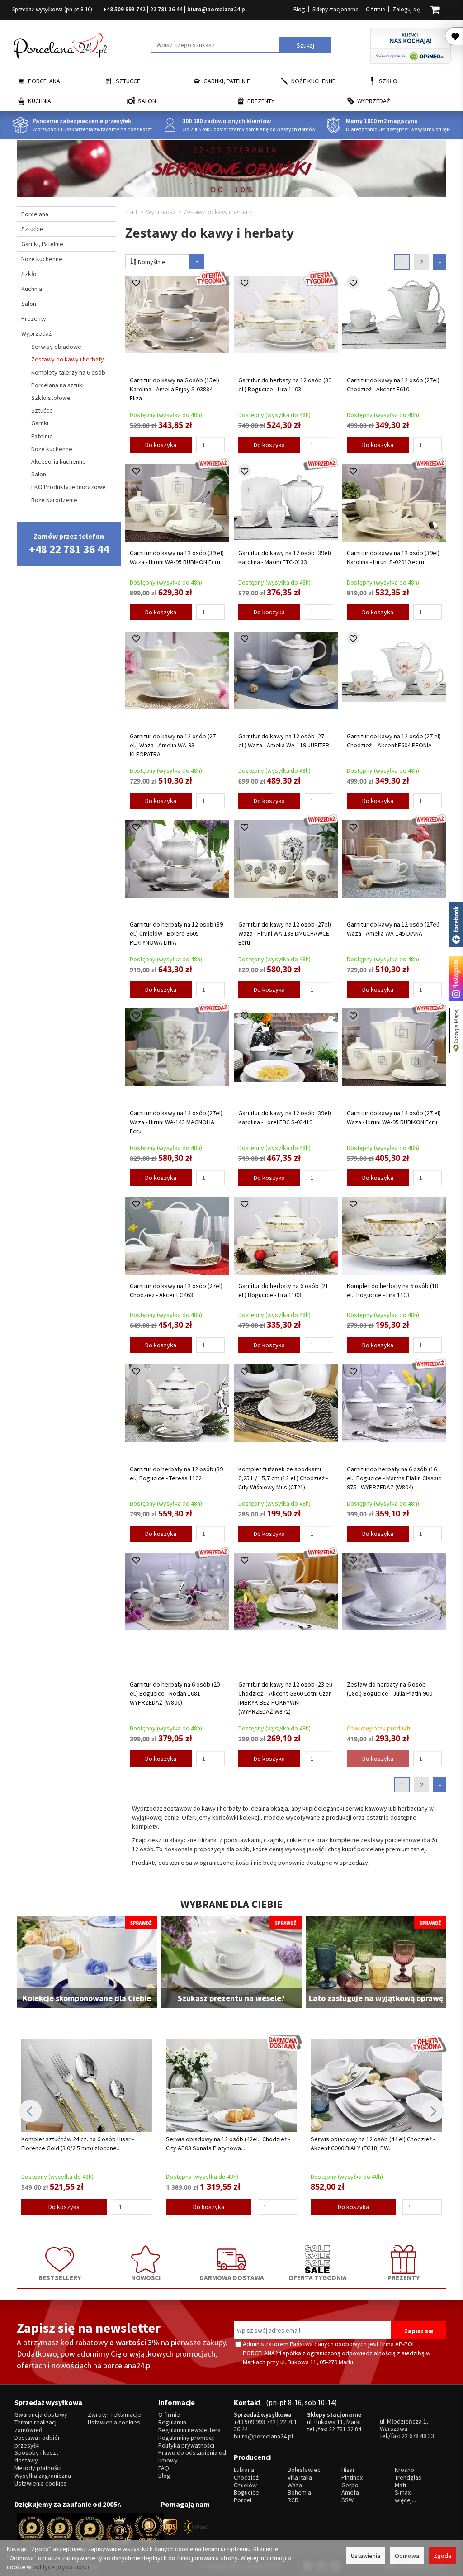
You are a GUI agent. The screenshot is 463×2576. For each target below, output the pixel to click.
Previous (30, 2111)
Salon (147, 101)
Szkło (388, 81)
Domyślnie (151, 262)
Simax (403, 2493)
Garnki (40, 423)
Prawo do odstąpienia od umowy (192, 2457)
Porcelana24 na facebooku (456, 924)
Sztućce (128, 81)
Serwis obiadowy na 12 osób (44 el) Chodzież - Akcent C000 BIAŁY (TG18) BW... (228, 2143)
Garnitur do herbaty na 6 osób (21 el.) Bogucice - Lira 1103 (283, 1290)
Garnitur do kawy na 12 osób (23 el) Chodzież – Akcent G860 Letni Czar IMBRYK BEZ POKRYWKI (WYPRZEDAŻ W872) (285, 1698)
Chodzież (246, 2478)
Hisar (348, 2470)
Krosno (404, 2470)
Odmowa (407, 2556)
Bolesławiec (304, 2470)
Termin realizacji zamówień (36, 2426)
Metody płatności (38, 2468)
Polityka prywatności (186, 2445)
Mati (400, 2485)
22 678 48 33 (418, 2436)
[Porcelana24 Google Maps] (456, 1031)
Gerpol (351, 2485)
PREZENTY (404, 2277)
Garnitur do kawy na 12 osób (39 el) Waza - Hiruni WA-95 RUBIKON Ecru (177, 557)
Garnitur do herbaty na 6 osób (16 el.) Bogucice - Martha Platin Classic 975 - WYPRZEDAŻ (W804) (394, 1478)
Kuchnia (40, 101)
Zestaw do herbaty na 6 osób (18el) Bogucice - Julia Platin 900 (390, 1689)
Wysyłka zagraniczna (43, 2476)
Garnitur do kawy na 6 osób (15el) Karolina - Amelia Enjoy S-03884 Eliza (175, 389)
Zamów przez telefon (69, 544)
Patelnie (42, 436)
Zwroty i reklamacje (114, 2415)
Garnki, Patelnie (227, 81)
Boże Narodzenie (54, 500)
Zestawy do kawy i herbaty (68, 359)
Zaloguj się (406, 9)
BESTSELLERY (60, 2277)
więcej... (405, 2500)
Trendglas (408, 2478)
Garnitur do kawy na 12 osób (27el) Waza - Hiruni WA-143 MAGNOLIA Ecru (176, 1122)
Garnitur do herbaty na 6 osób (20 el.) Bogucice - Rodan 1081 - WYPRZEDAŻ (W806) (175, 1693)
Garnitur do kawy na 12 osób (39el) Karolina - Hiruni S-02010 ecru (393, 557)
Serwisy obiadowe (56, 347)
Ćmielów (245, 2485)
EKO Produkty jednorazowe (69, 487)
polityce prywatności (61, 2567)
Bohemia (299, 2493)
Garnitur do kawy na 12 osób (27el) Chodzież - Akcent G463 (176, 1290)
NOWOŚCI (146, 2277)
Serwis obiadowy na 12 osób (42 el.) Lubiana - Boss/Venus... (371, 2143)
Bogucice (246, 2493)
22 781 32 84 (345, 2429)
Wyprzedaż (374, 101)
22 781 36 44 (166, 9)
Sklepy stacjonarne (335, 9)
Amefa (350, 2493)
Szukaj (305, 45)
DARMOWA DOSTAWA (232, 2277)
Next (433, 2111)
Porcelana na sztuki (57, 385)
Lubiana (244, 2470)
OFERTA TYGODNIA (318, 2277)
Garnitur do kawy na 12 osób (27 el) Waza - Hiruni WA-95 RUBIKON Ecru (394, 1117)
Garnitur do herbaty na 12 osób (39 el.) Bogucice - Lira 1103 (285, 385)
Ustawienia (366, 2556)
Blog (299, 9)
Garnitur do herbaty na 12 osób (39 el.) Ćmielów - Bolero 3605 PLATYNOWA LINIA (176, 933)
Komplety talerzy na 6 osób (68, 372)
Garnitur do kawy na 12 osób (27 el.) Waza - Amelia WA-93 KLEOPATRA (173, 745)
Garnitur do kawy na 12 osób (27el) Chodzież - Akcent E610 (393, 385)
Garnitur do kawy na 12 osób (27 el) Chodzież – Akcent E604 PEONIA (394, 741)
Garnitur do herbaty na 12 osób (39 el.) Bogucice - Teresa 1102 (176, 1473)
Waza (295, 2485)
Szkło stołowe (51, 398)
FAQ (164, 2468)
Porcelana (44, 81)
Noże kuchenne (313, 81)
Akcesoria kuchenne (59, 461)
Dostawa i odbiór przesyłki (37, 2442)
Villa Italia (300, 2478)
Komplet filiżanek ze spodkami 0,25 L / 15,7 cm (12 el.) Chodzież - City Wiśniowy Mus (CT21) (283, 1478)
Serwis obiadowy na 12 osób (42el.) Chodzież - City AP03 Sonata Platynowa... (83, 2143)
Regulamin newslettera (189, 2430)
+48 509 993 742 (124, 9)
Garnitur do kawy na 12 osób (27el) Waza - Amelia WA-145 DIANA (393, 929)
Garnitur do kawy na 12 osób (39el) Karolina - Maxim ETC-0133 (285, 557)
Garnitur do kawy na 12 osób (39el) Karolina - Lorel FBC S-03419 (285, 1117)
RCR (293, 2500)
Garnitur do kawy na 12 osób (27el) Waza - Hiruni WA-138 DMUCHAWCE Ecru (285, 933)
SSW (347, 2500)
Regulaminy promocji (187, 2438)
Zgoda (442, 2556)
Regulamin (172, 2422)
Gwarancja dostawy (41, 2415)
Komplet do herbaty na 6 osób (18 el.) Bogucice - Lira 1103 (392, 1290)
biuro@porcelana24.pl (217, 9)
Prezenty (261, 101)
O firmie (375, 9)
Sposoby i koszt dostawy (36, 2457)
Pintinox (352, 2478)
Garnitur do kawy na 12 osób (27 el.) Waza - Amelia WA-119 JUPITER (284, 741)
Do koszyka (161, 445)
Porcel (243, 2500)
